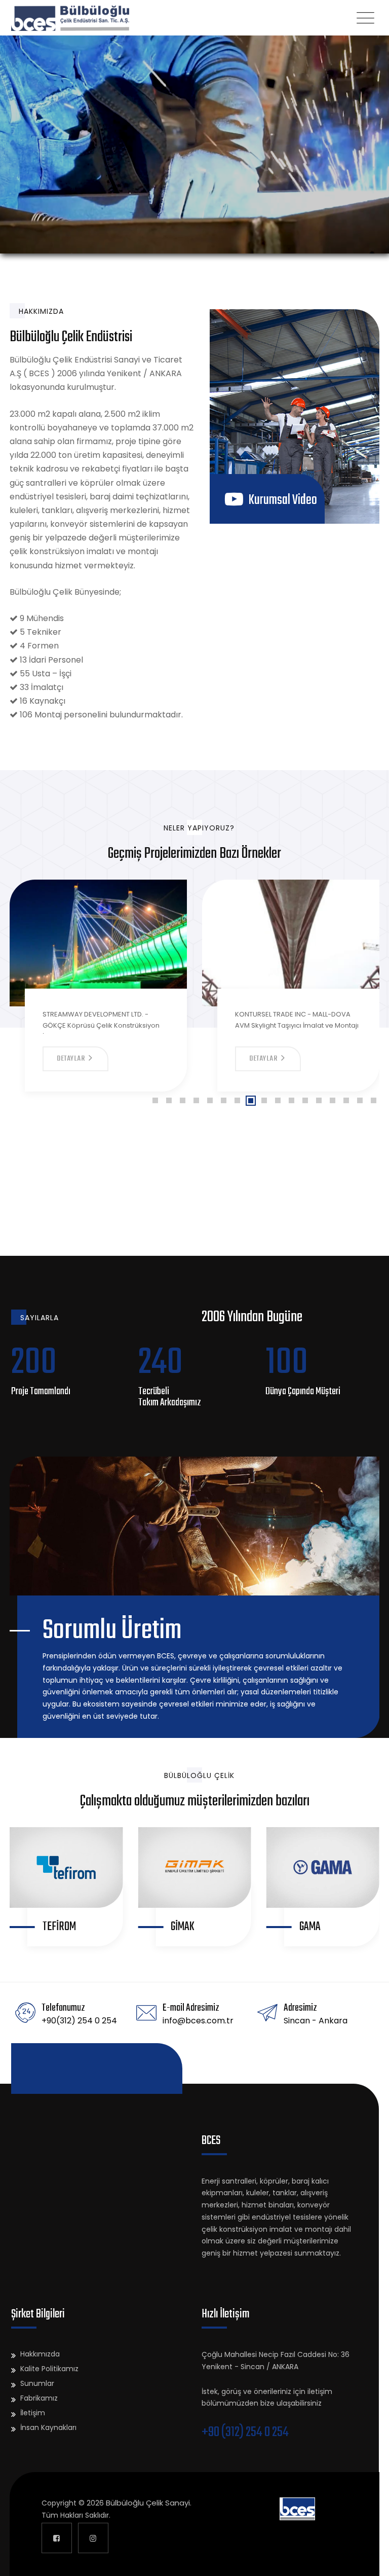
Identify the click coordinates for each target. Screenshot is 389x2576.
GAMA (181, 1927)
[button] (155, 1100)
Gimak (54, 1927)
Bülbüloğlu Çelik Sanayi (148, 2503)
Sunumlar (37, 2383)
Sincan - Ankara (316, 2021)
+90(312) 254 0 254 (79, 2021)
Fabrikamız (39, 2398)
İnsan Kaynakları (48, 2427)
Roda (310, 1927)
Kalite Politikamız (49, 2369)
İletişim (33, 2413)
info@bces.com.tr (198, 2021)
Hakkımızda (40, 2354)
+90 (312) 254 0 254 (245, 2433)
